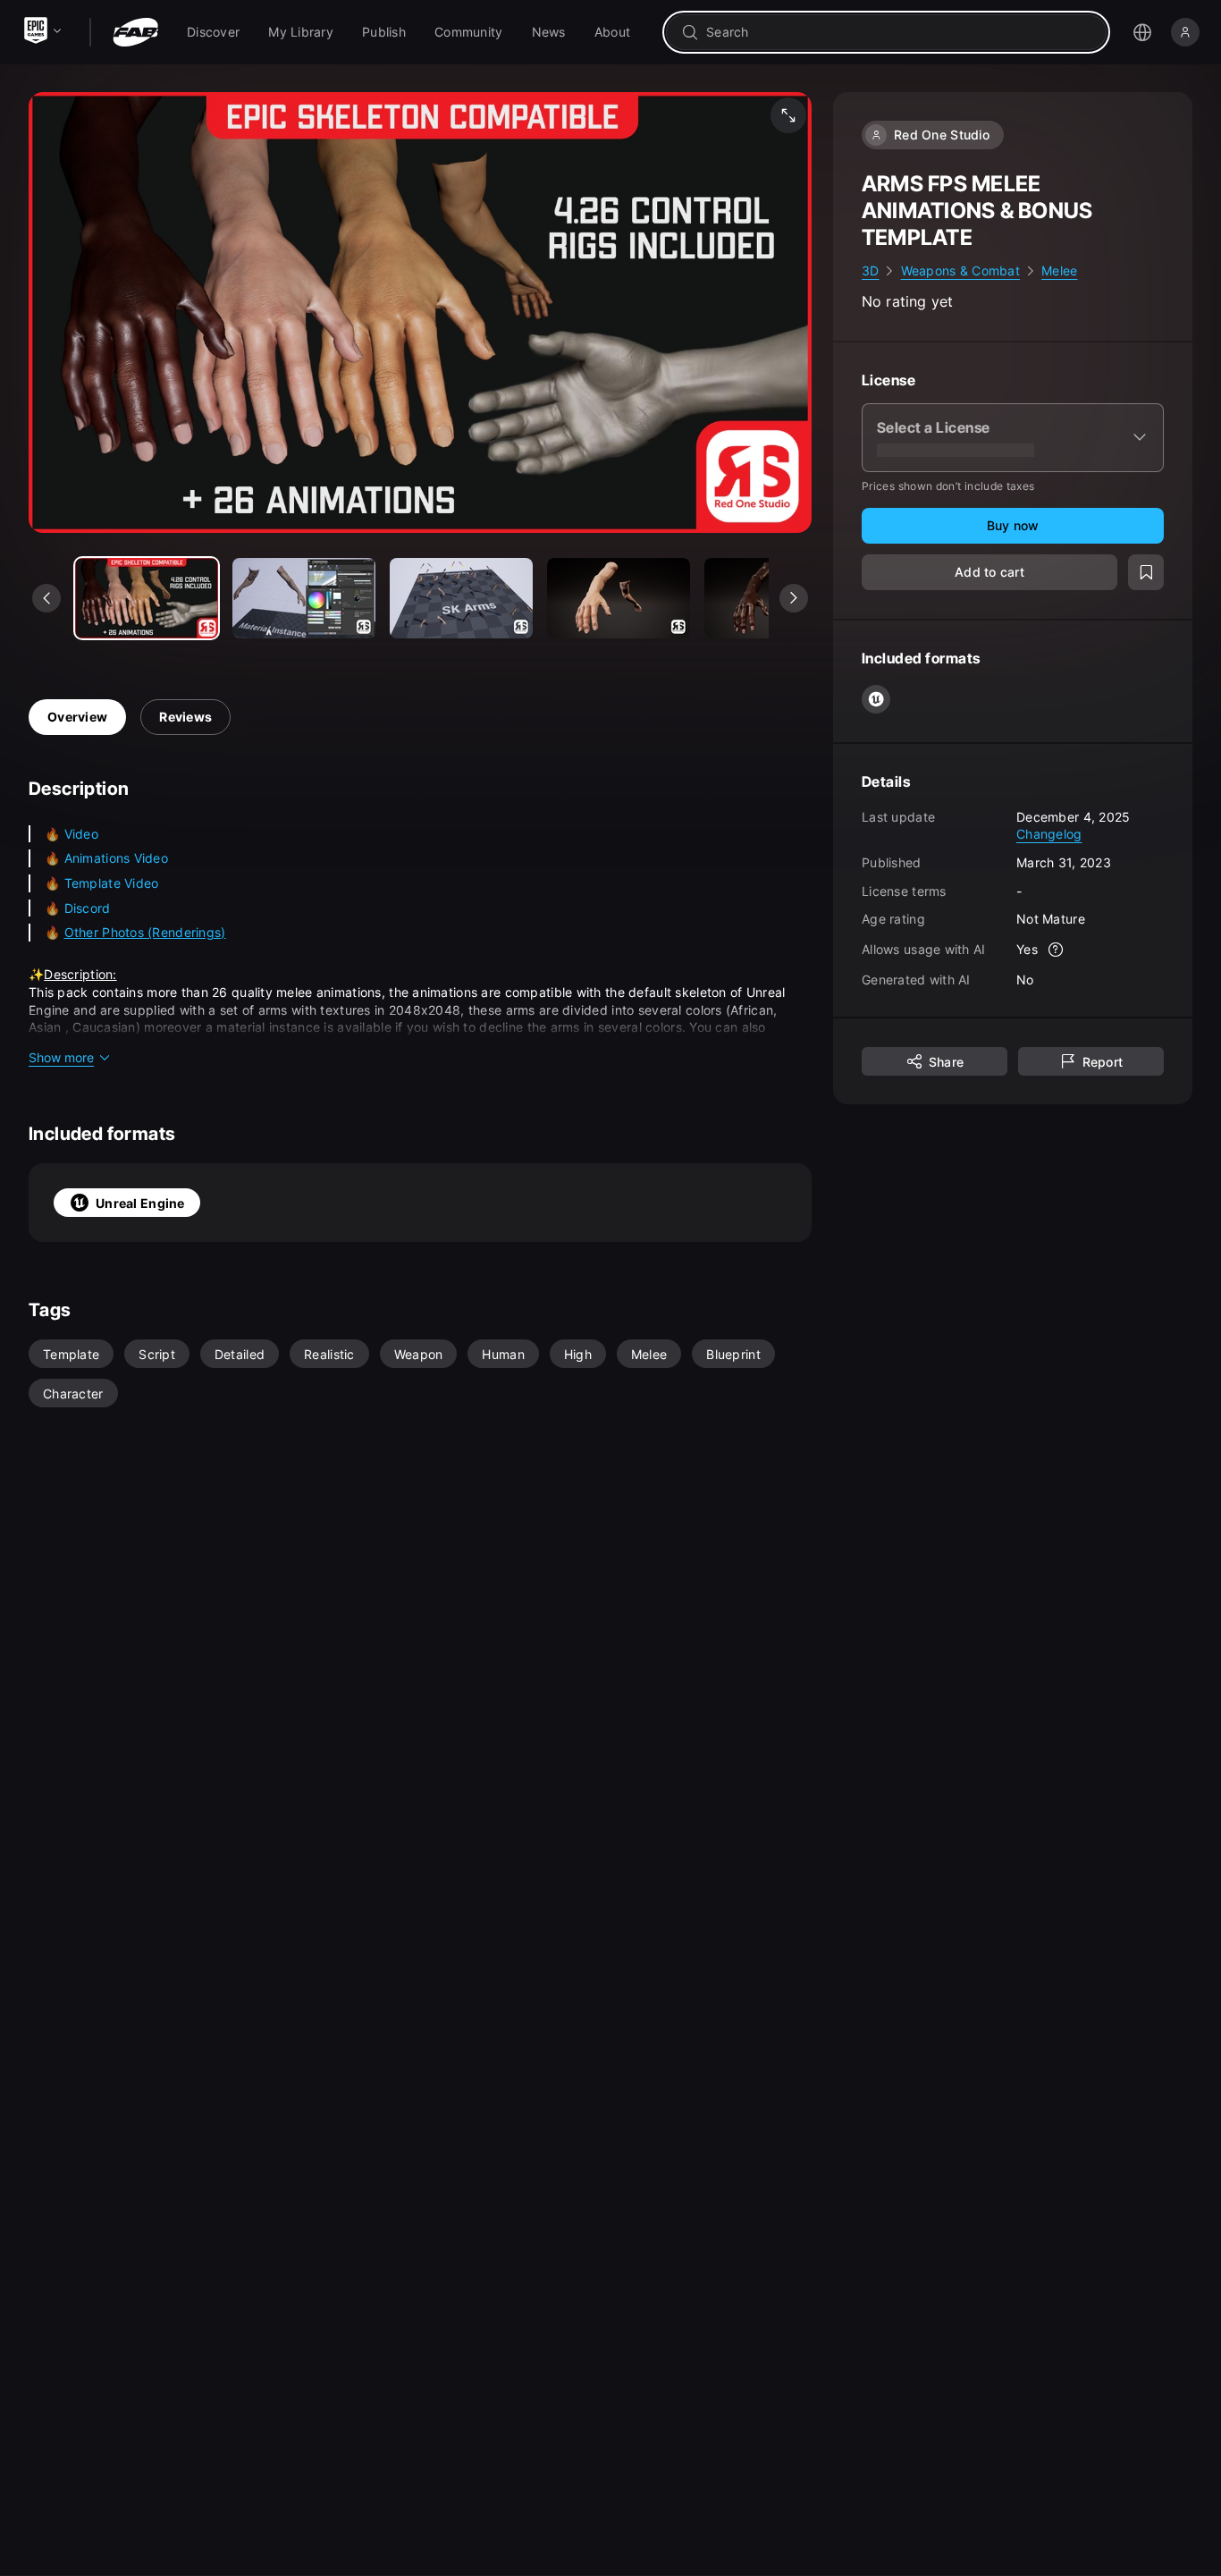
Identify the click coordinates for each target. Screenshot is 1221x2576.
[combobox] (899, 32)
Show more (61, 1057)
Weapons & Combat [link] (960, 270)
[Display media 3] (619, 598)
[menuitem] (213, 32)
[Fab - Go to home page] (135, 32)
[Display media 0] (147, 598)
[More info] (1056, 950)
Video (81, 834)
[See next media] (794, 598)
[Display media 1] (304, 598)
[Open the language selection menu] (1142, 32)
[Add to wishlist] (1146, 572)
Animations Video (116, 858)
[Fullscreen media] (788, 115)
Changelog (1049, 834)
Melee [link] (1059, 270)
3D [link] (871, 270)
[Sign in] (1185, 32)
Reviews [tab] (185, 717)
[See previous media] (46, 598)
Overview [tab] (77, 717)
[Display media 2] (461, 598)
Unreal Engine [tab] (140, 1203)
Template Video (112, 883)
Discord (88, 908)
